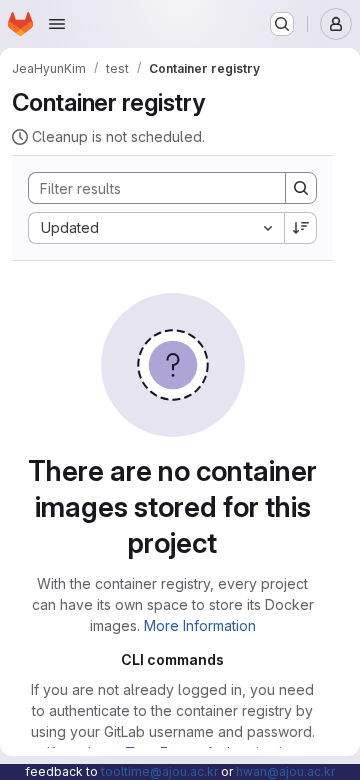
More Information (200, 625)
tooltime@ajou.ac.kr (159, 771)
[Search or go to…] (282, 24)
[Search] (301, 188)
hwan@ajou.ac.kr (285, 771)
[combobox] (156, 228)
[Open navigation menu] (57, 24)
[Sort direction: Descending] (301, 228)
